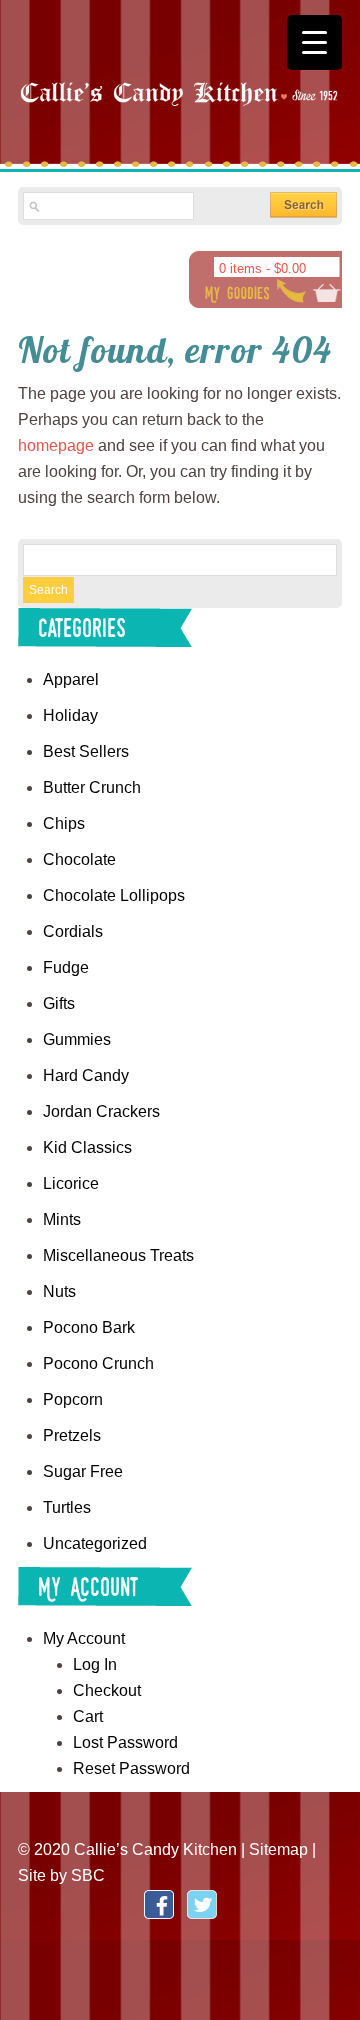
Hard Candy (86, 1075)
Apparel (71, 679)
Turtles (67, 1507)
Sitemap (278, 1849)
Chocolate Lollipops (114, 895)
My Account (84, 1638)
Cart (88, 1716)
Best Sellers (86, 751)
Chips (64, 823)
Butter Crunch (92, 787)
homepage (56, 445)
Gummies (77, 1039)
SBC (88, 1875)
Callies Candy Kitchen (180, 110)
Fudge (66, 967)
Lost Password (125, 1742)
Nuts (59, 1291)
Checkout (107, 1690)
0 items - (262, 268)
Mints (62, 1219)
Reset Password (131, 1768)
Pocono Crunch (98, 1363)
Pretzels (72, 1435)
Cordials (73, 931)
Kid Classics (87, 1147)
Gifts (59, 1003)
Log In (95, 1664)
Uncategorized (95, 1543)
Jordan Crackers (101, 1111)
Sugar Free (83, 1471)
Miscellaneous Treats (118, 1255)
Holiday (70, 715)
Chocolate (79, 859)
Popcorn (73, 1399)
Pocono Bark (89, 1327)
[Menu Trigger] (314, 42)
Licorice (71, 1183)
